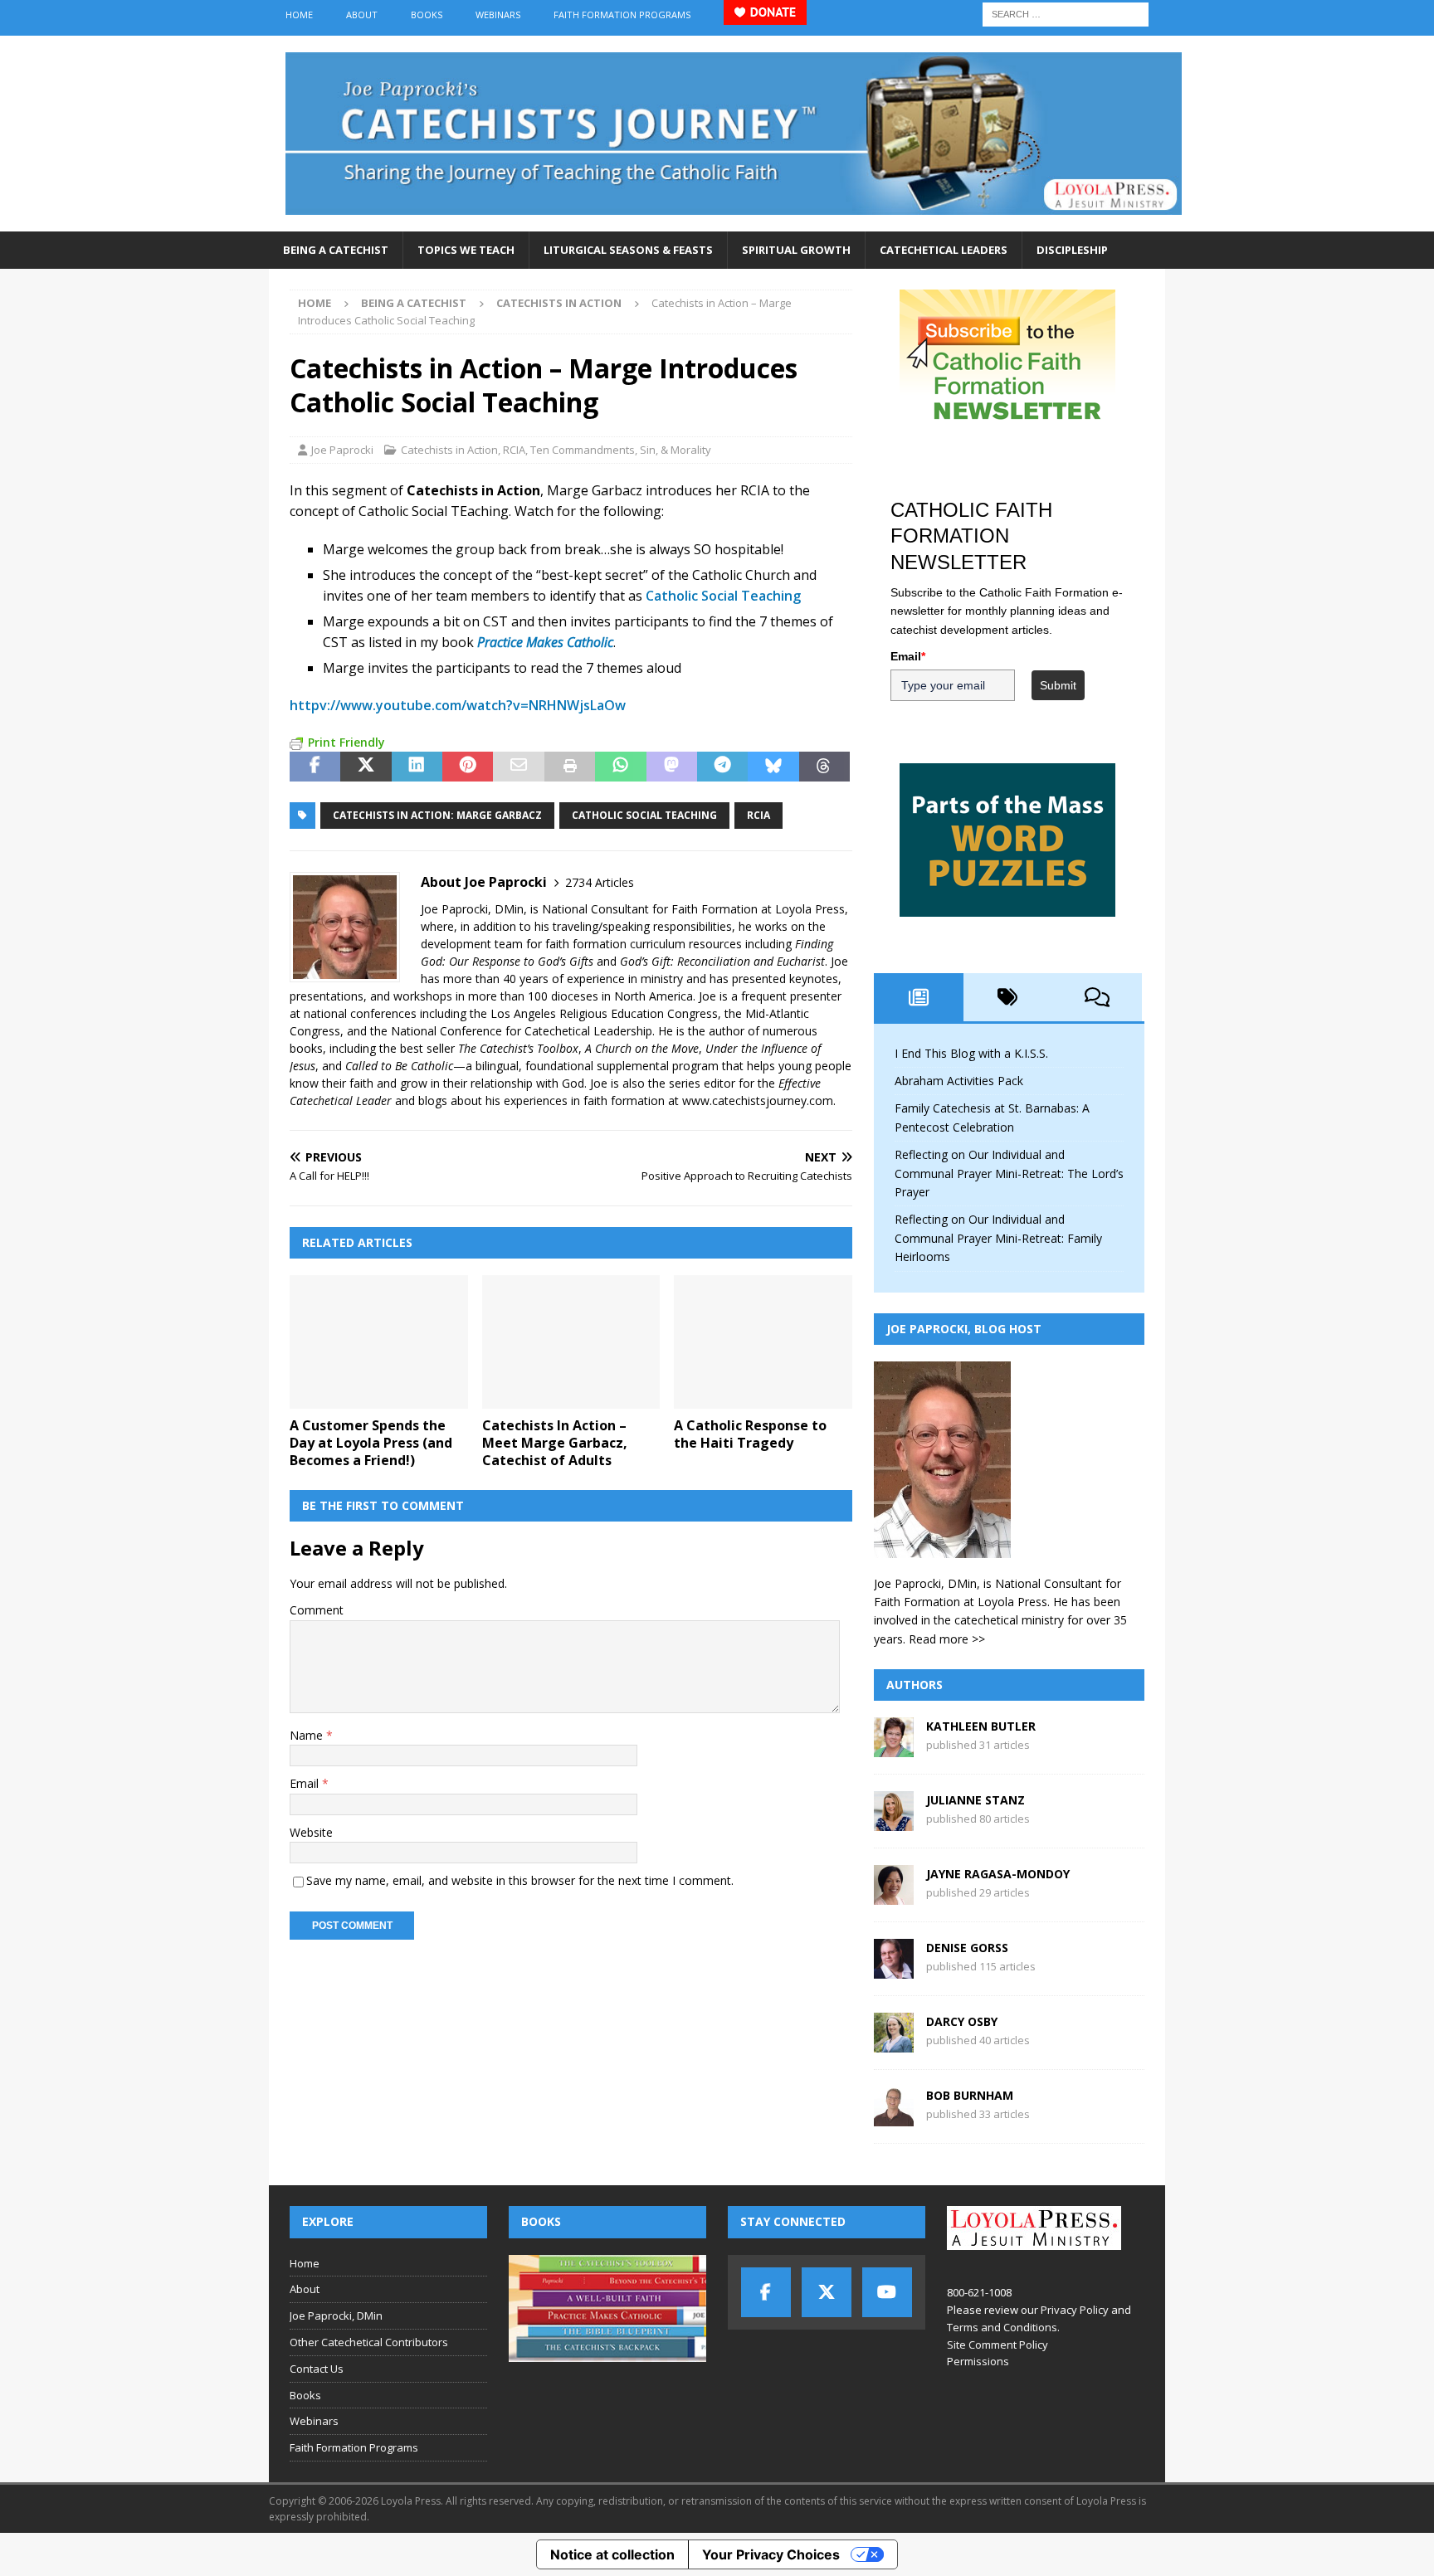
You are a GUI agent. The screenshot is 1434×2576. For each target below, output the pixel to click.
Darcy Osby (962, 2021)
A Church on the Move (642, 1048)
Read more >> (947, 1639)
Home (299, 15)
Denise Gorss (967, 1948)
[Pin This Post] (468, 767)
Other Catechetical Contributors (369, 2342)
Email (306, 1783)
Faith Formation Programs (622, 15)
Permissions (978, 2361)
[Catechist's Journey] (734, 222)
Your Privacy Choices (771, 2554)
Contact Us (317, 2369)
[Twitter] (827, 2292)
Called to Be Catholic (399, 1066)
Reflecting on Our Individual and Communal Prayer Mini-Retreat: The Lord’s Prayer (1009, 1173)
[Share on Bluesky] (773, 767)
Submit (1058, 685)
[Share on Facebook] (315, 767)
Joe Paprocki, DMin (336, 2315)
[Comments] (1097, 997)
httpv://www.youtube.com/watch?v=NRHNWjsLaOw (458, 705)
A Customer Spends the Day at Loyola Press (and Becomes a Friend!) (371, 1443)
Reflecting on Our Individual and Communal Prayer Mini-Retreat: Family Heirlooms (998, 1238)
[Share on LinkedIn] (417, 767)
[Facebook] (766, 2292)
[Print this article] (570, 767)
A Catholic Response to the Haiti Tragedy (750, 1434)
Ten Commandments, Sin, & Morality (621, 450)
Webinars (498, 15)
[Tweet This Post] (366, 767)
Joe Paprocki (342, 450)
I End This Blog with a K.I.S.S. (971, 1053)
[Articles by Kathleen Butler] (894, 1748)
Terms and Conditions (1002, 2327)
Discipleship (1072, 250)
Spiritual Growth (796, 250)
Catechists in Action (449, 450)
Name (308, 1735)
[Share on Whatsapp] (620, 767)
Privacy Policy (1075, 2310)
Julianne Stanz (976, 1800)
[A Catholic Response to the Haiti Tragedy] (763, 1342)
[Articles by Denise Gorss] (894, 1969)
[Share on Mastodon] (672, 767)
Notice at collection (612, 2554)
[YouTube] (887, 2292)
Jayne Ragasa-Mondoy (998, 1874)
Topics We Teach (466, 250)
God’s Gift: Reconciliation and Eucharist (722, 961)
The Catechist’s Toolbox (518, 1048)
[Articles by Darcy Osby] (894, 2043)
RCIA (514, 450)
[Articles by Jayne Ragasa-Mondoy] (894, 1895)
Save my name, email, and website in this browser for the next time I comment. (520, 1880)
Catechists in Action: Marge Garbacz (437, 815)
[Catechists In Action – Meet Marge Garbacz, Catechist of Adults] (571, 1342)
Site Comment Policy (997, 2345)
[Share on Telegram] (722, 767)
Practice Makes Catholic (545, 642)
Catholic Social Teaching (723, 596)
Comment (317, 1610)
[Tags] (1008, 997)
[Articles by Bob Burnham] (894, 2117)
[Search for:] (1066, 13)
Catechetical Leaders (944, 250)
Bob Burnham (970, 2095)
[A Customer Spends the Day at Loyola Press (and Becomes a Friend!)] (379, 1342)
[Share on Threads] (824, 767)
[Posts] (919, 997)
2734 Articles (600, 882)
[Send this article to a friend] (518, 767)
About (362, 15)
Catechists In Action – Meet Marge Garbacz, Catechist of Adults (555, 1443)
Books (427, 15)
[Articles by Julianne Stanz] (894, 1821)
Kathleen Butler (981, 1726)
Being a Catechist (336, 250)
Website (311, 1832)
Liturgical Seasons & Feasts (628, 250)
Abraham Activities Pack (959, 1081)
